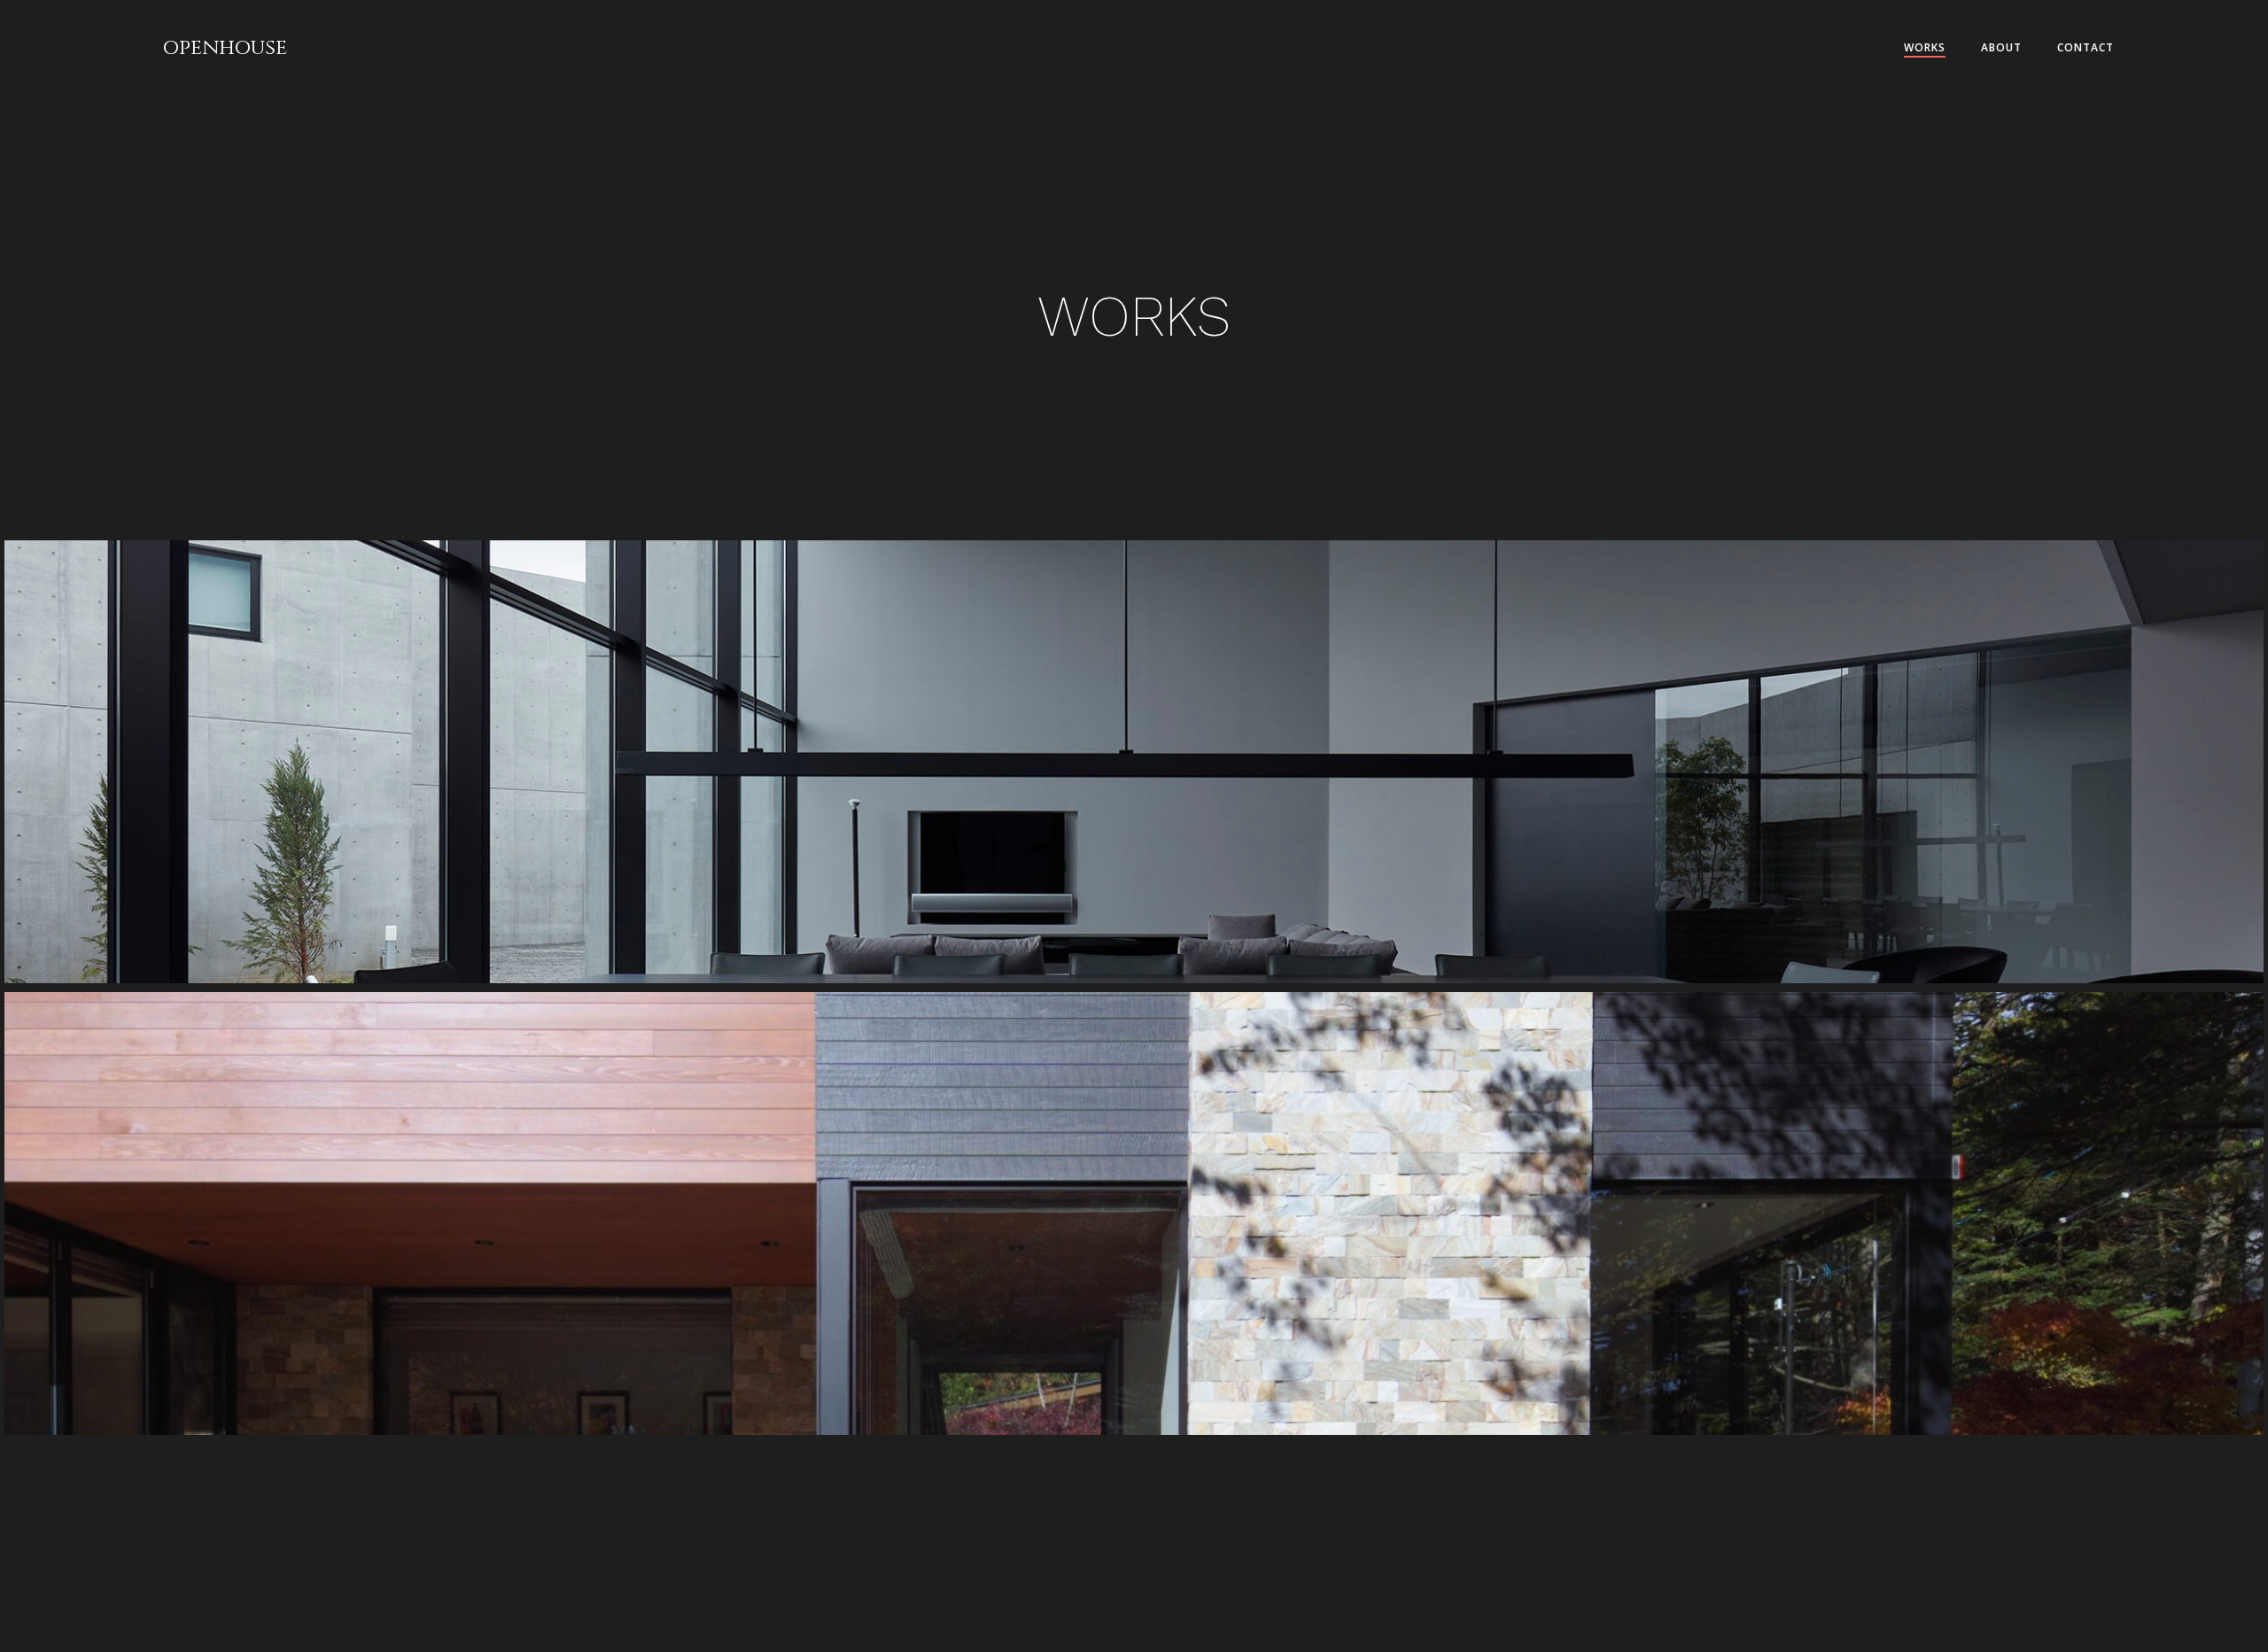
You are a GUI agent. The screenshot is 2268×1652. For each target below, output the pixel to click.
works (1925, 47)
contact (2085, 47)
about (2001, 47)
